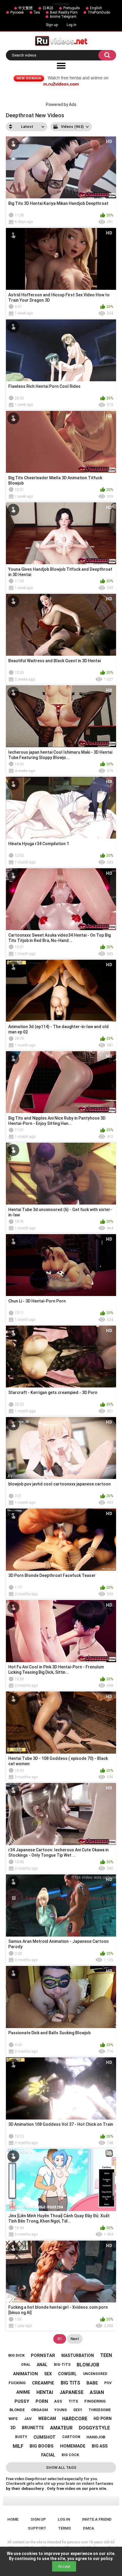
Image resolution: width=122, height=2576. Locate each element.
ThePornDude (99, 12)
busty (21, 2437)
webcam (47, 2419)
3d (13, 2428)
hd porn (103, 2419)
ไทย (37, 12)
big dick (16, 2355)
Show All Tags (61, 2468)
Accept (64, 2566)
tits (73, 2401)
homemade (73, 2446)
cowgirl (67, 2374)
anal (42, 2365)
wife (13, 2419)
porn (42, 2401)
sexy (78, 2410)
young (61, 2410)
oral (26, 2365)
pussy (22, 2401)
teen (106, 2355)
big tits (70, 2383)
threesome (100, 2410)
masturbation (78, 2355)
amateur (61, 2428)
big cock (70, 2455)
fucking (17, 2383)
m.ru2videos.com (61, 84)
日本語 (48, 8)
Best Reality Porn (64, 12)
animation (25, 2374)
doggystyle (94, 2428)
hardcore (75, 2419)
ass (58, 2401)
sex (48, 2374)
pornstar (43, 2355)
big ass (100, 2446)
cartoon (71, 2437)
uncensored (95, 2374)
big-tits (62, 2365)
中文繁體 (25, 8)
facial (48, 2455)
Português (72, 8)
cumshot (45, 2437)
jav (28, 2419)
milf (18, 2446)
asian (97, 2392)
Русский (17, 12)
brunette (33, 2428)
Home (13, 2519)
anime (23, 2392)
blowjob (88, 2365)
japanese (72, 2392)
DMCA (89, 2528)
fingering (95, 2401)
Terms (65, 2528)
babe (92, 2383)
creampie (43, 2383)
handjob (96, 2437)
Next (75, 2339)
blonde (17, 2410)
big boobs (42, 2446)
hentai (45, 2392)
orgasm (40, 2410)
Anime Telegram (63, 17)
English (96, 8)
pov (108, 2383)
